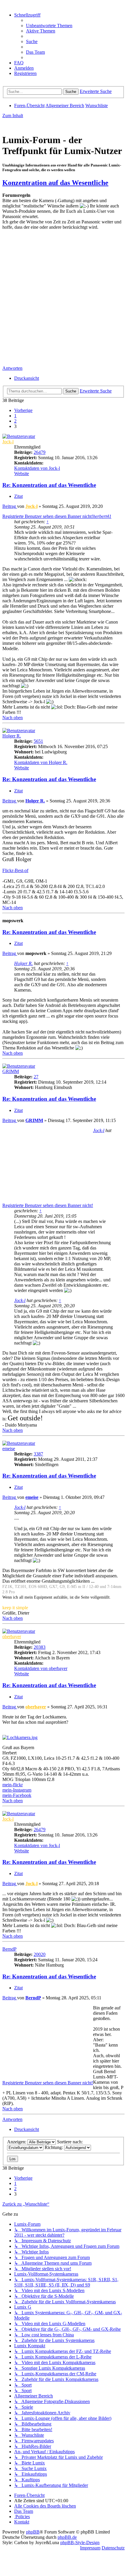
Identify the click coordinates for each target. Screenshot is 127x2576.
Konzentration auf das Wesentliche (55, 183)
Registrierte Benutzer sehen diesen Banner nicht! (48, 516)
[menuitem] (49, 26)
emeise (9, 1449)
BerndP (9, 1949)
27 (36, 1077)
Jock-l (8, 442)
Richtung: (54, 2147)
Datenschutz (113, 2548)
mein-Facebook (17, 1795)
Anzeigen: (17, 2142)
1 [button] (15, 416)
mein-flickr (13, 1785)
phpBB (33, 2532)
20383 (40, 1647)
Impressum (90, 2548)
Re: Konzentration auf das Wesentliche (49, 485)
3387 (38, 1454)
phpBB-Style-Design (80, 2543)
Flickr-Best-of (15, 870)
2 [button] (15, 421)
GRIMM (11, 1071)
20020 (40, 1954)
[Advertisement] (63, 299)
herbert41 (102, 516)
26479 (40, 452)
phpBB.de (67, 2537)
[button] (23, 410)
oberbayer (12, 1637)
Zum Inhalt (13, 116)
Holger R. (12, 736)
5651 (38, 741)
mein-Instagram (17, 1790)
